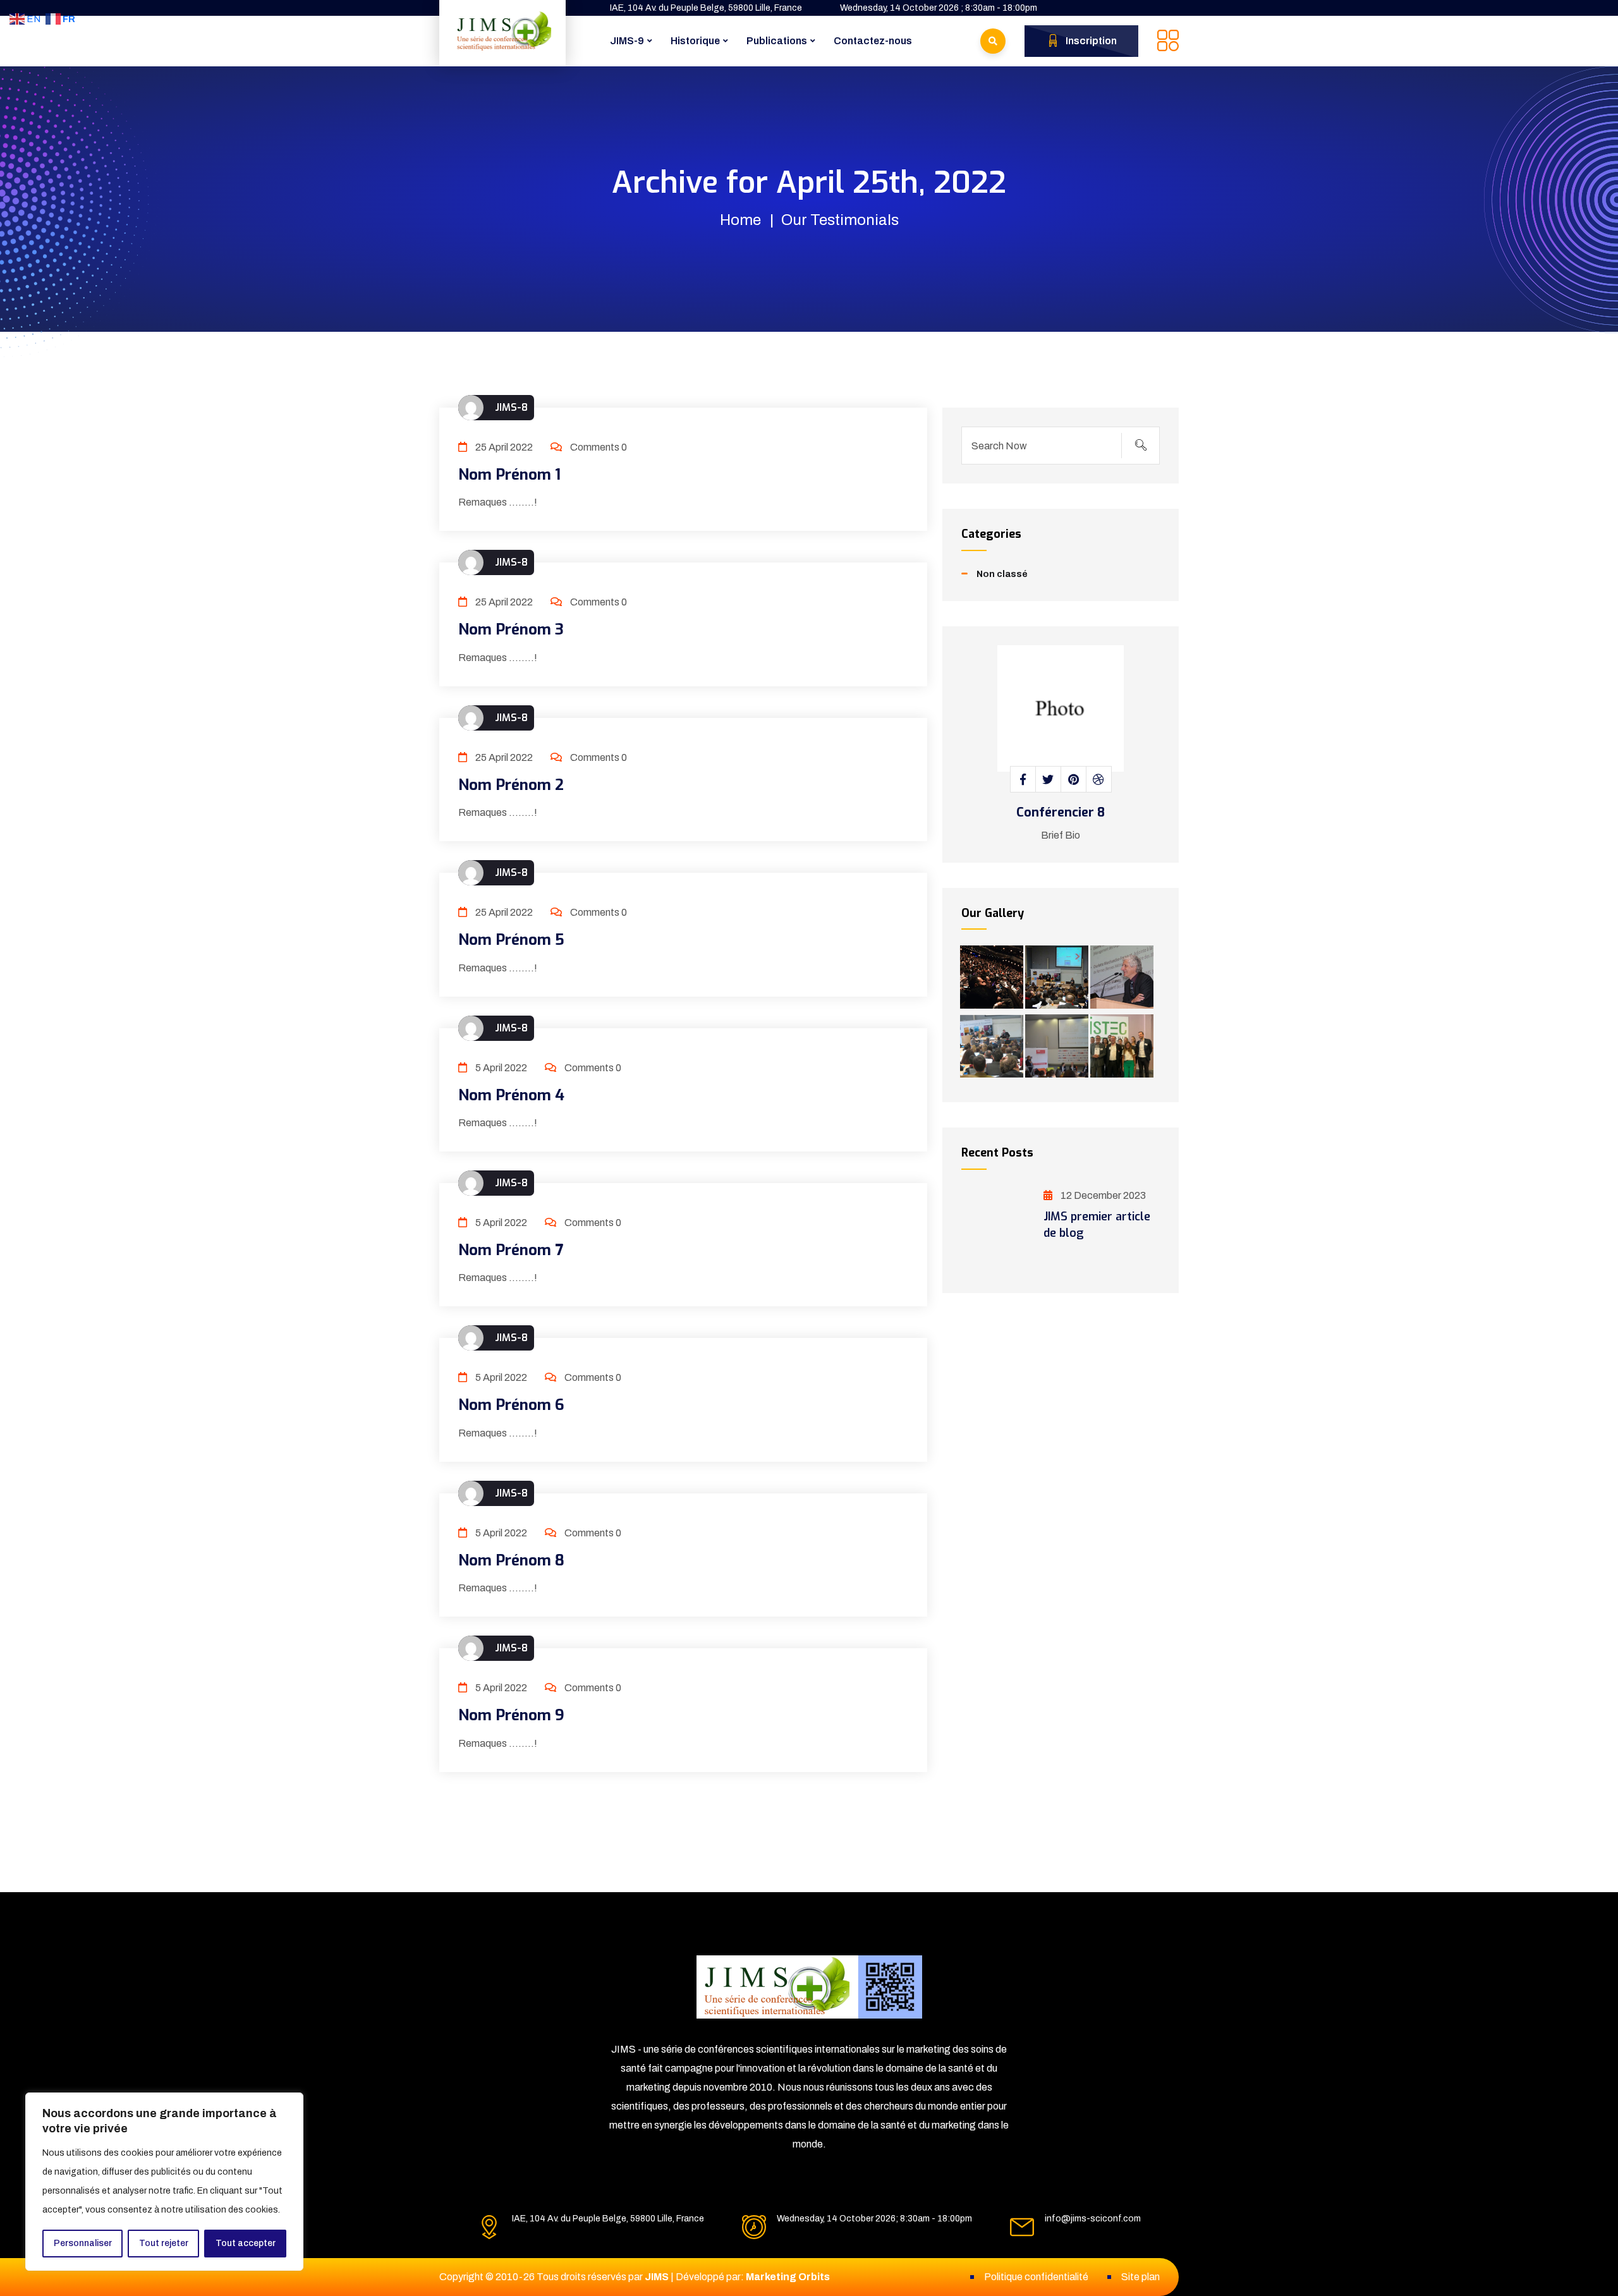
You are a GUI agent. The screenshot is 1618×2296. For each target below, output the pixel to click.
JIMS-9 (627, 41)
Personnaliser (83, 2243)
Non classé (1002, 574)
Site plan (1141, 2277)
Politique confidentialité (1036, 2277)
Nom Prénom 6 (511, 1405)
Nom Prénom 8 (511, 1560)
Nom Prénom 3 (511, 629)
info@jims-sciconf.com (1093, 2219)
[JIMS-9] (502, 31)
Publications (777, 41)
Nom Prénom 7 (511, 1250)
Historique (695, 41)
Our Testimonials (840, 220)
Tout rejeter (164, 2243)
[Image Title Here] (992, 977)
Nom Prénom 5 (511, 940)
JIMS (657, 2277)
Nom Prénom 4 (511, 1095)
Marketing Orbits (788, 2277)
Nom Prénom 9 (511, 1715)
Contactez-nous (873, 41)
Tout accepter (246, 2243)
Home (740, 220)
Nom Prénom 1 (509, 475)
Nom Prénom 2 (511, 785)
